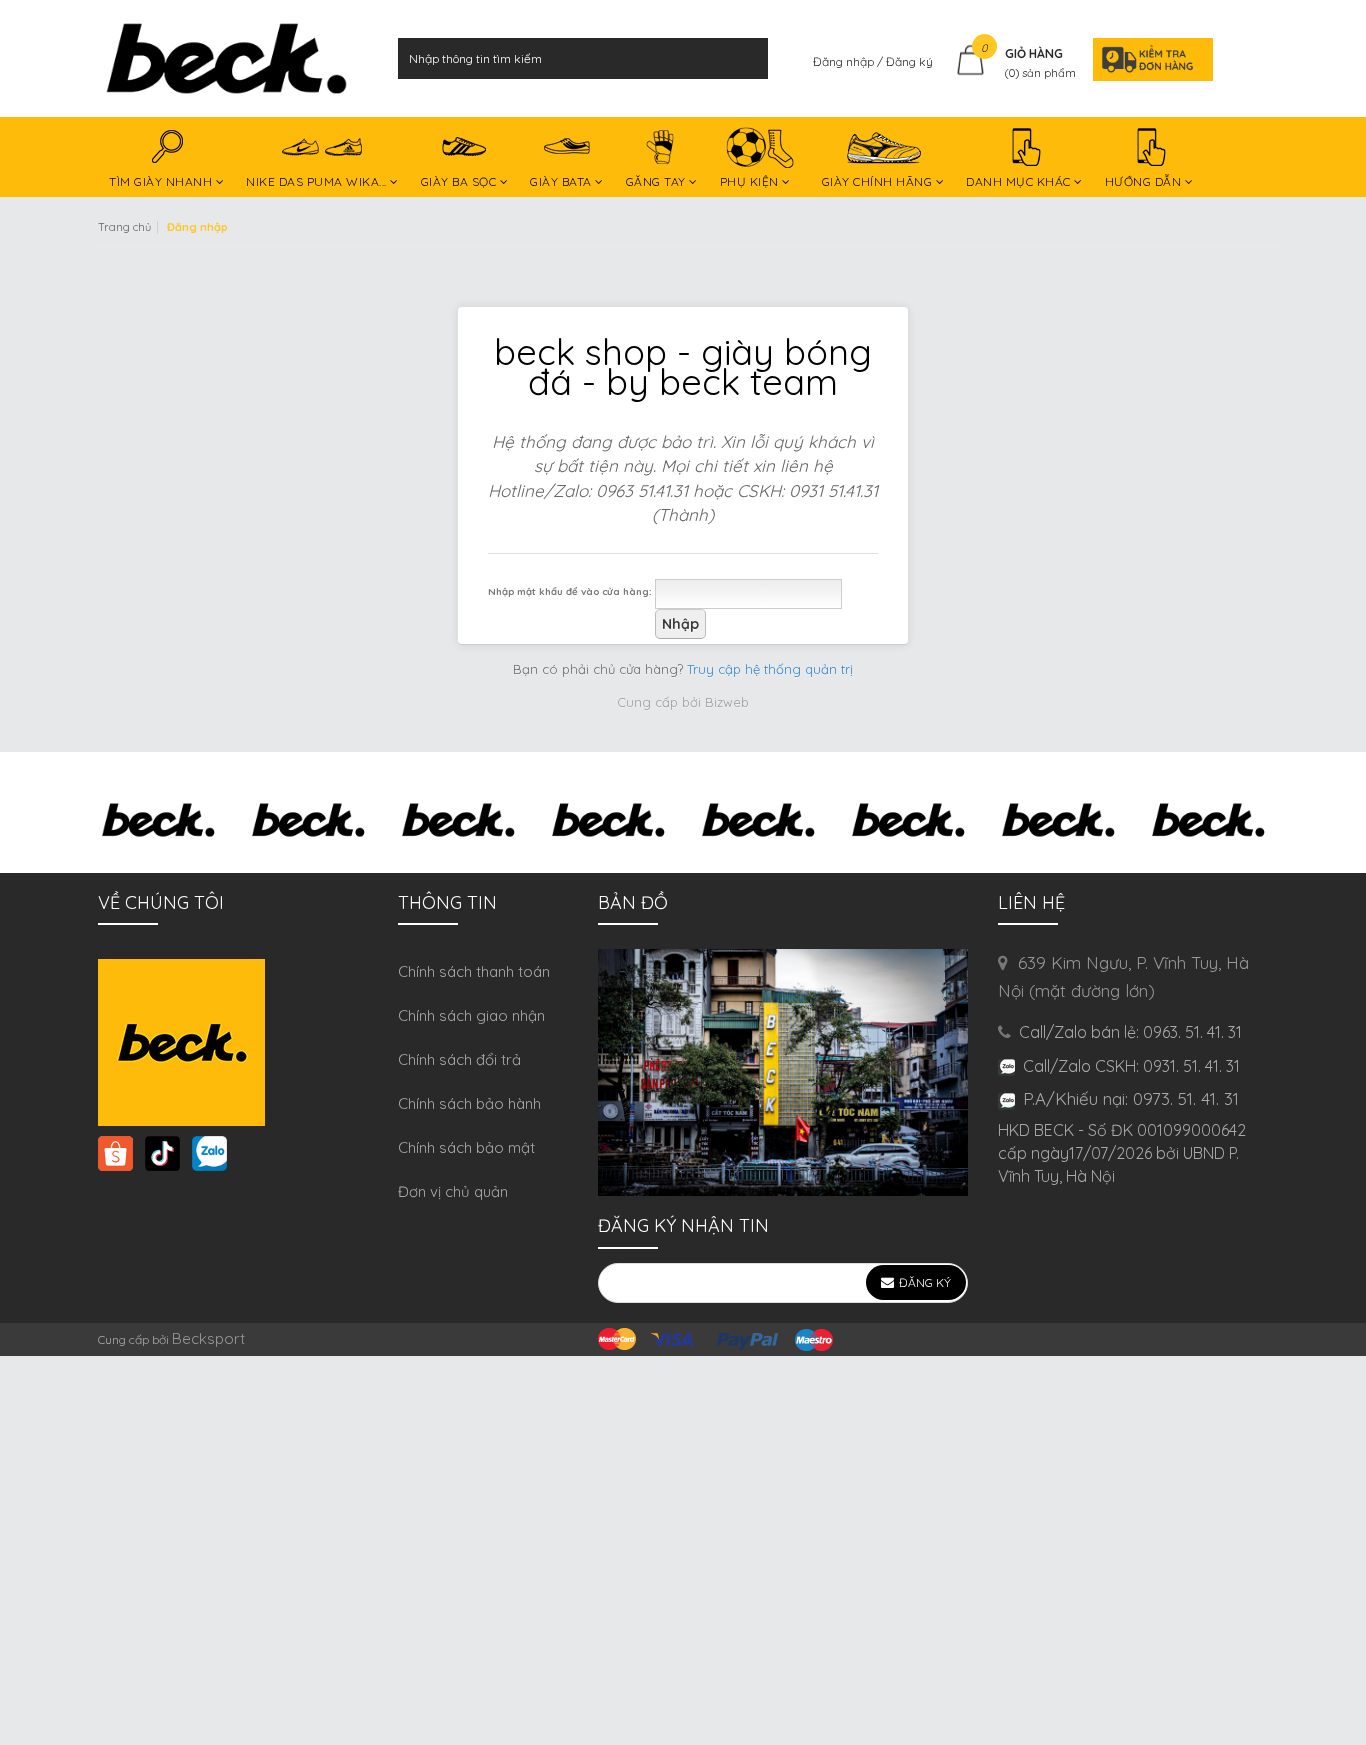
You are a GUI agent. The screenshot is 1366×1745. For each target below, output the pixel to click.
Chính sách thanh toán (474, 971)
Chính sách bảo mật (466, 1147)
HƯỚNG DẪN (1145, 181)
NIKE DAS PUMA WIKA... (318, 181)
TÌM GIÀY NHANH (162, 181)
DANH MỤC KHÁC (1020, 181)
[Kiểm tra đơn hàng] (1147, 58)
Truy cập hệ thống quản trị (770, 669)
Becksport (208, 1338)
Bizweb (727, 702)
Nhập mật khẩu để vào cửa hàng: (570, 591)
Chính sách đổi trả (459, 1059)
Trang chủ (124, 227)
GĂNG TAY (658, 181)
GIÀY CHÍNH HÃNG (879, 181)
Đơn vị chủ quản (453, 1191)
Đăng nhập (845, 61)
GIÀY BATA (562, 181)
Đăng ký (909, 61)
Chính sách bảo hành (469, 1103)
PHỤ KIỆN (751, 181)
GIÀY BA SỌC (460, 181)
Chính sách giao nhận (471, 1015)
